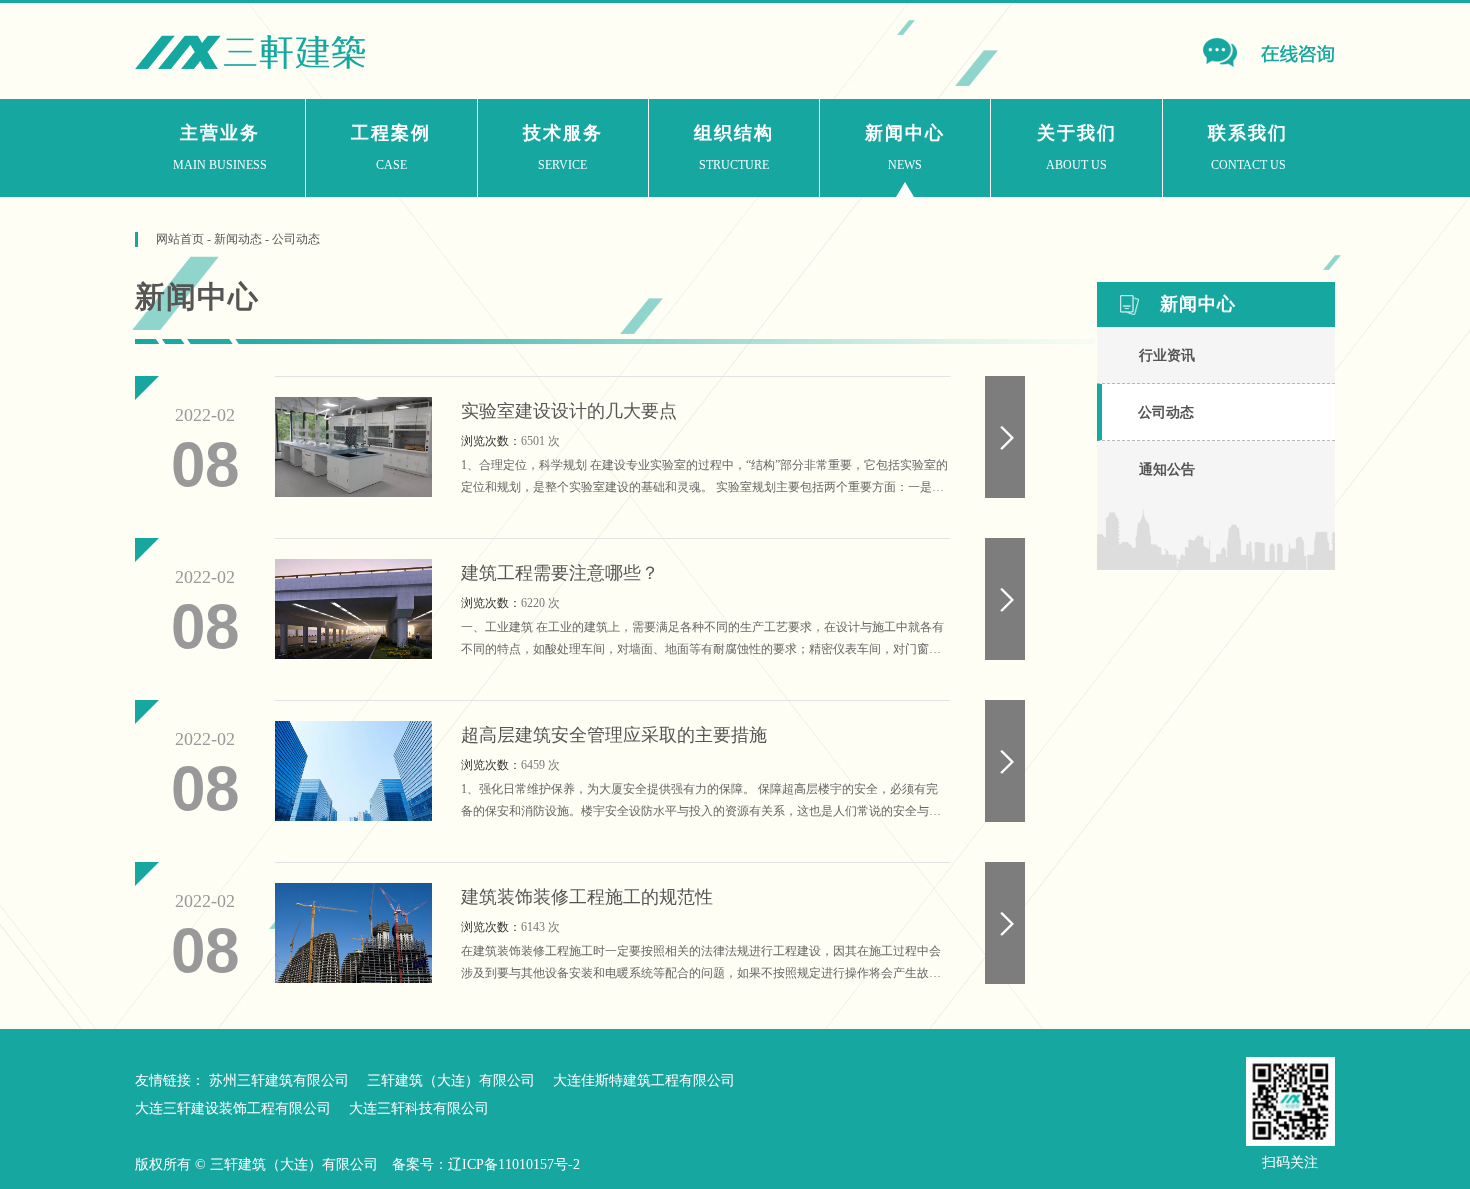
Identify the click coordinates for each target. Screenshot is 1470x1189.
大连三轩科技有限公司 (419, 1108)
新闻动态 (238, 239)
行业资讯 (1167, 355)
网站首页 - (185, 239)
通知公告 (1167, 469)
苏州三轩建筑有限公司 (279, 1080)
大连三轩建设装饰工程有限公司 (233, 1108)
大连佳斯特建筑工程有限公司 (644, 1080)
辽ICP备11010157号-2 (514, 1164)
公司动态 (296, 239)
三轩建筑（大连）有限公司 (451, 1080)
